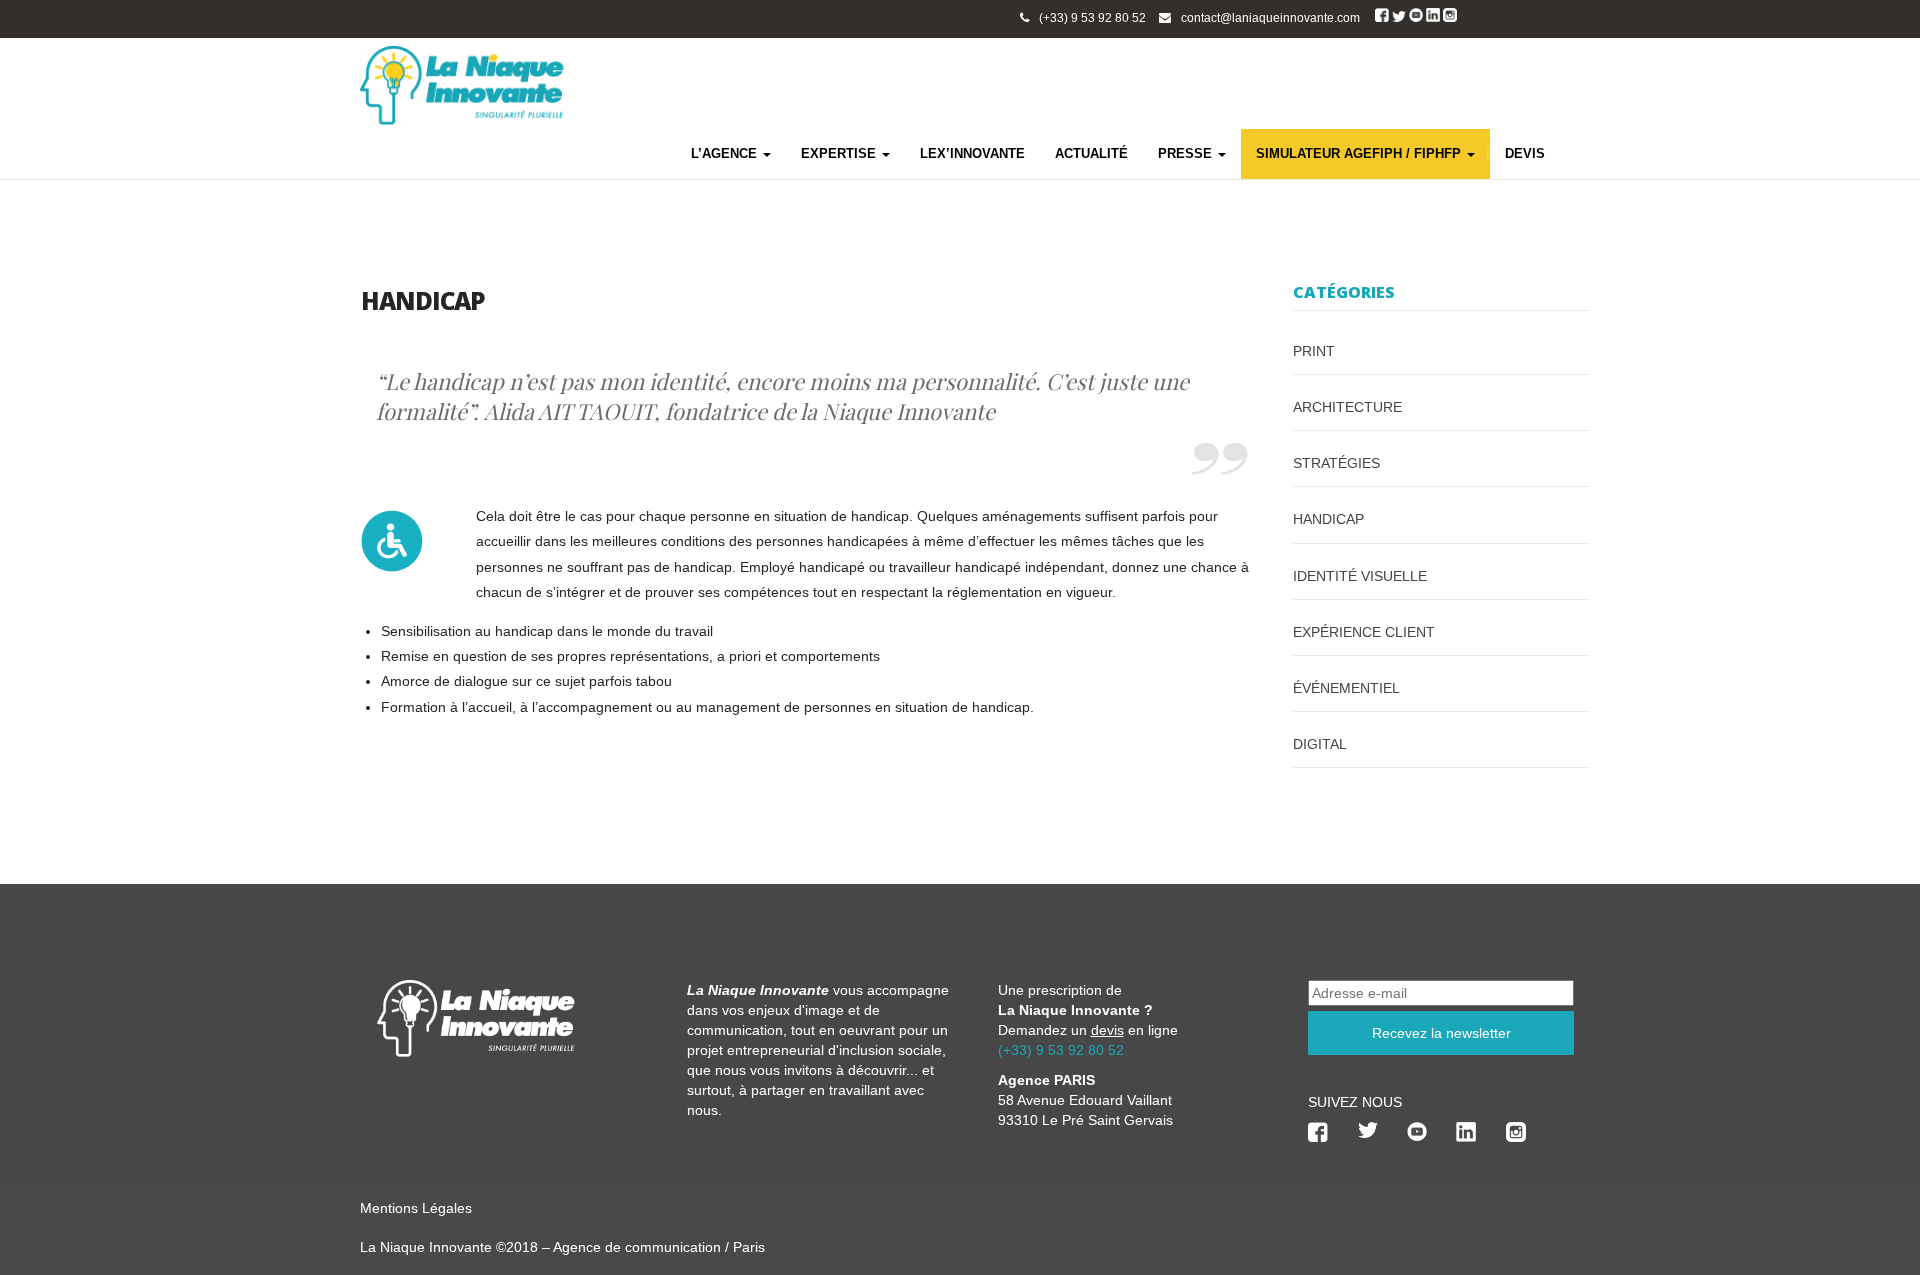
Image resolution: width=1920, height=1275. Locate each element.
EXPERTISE (840, 153)
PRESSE (1187, 153)
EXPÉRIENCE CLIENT (1364, 632)
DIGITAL (1320, 744)
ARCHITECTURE (1347, 407)
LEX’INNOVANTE (972, 153)
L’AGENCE (726, 153)
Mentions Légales (416, 1208)
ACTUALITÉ (1091, 153)
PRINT (1314, 351)
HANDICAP (1328, 519)
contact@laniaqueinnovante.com (1270, 18)
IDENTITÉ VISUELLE (1360, 576)
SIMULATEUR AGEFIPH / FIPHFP (1360, 153)
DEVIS (1525, 153)
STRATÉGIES (1336, 463)
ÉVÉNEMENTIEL (1346, 688)
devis (1107, 1030)
